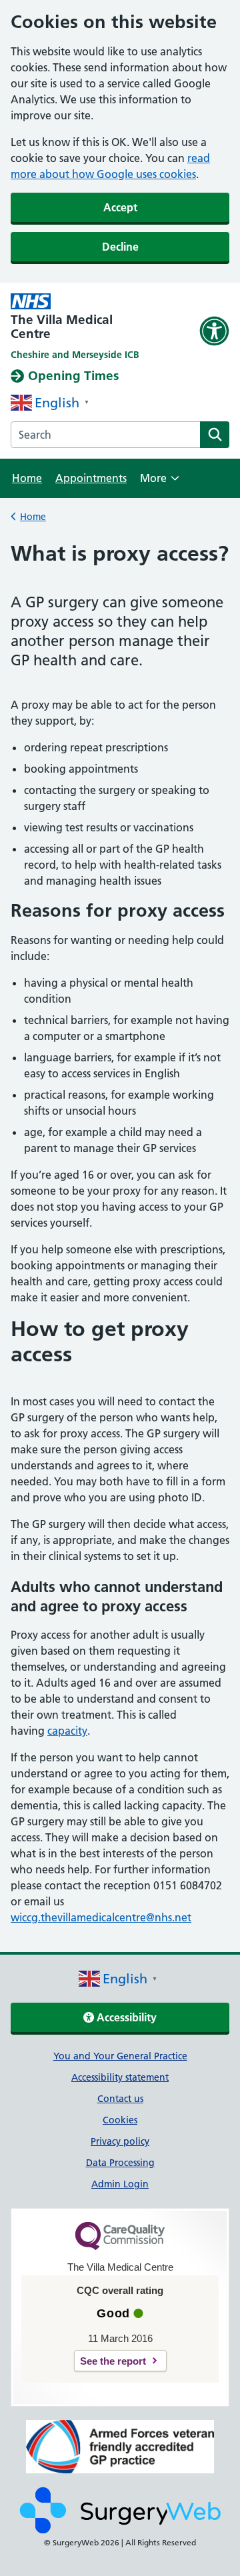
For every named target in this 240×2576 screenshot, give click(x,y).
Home (27, 478)
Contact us (120, 2099)
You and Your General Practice (120, 2056)
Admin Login (120, 2184)
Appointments (91, 478)
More (160, 482)
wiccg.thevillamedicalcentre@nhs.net (101, 1917)
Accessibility (125, 2017)
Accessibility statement (120, 2077)
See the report (113, 2361)
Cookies (120, 2120)
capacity (67, 1731)
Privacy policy (120, 2141)
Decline (120, 247)
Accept (120, 207)
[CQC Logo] (120, 2247)
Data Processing (120, 2163)
